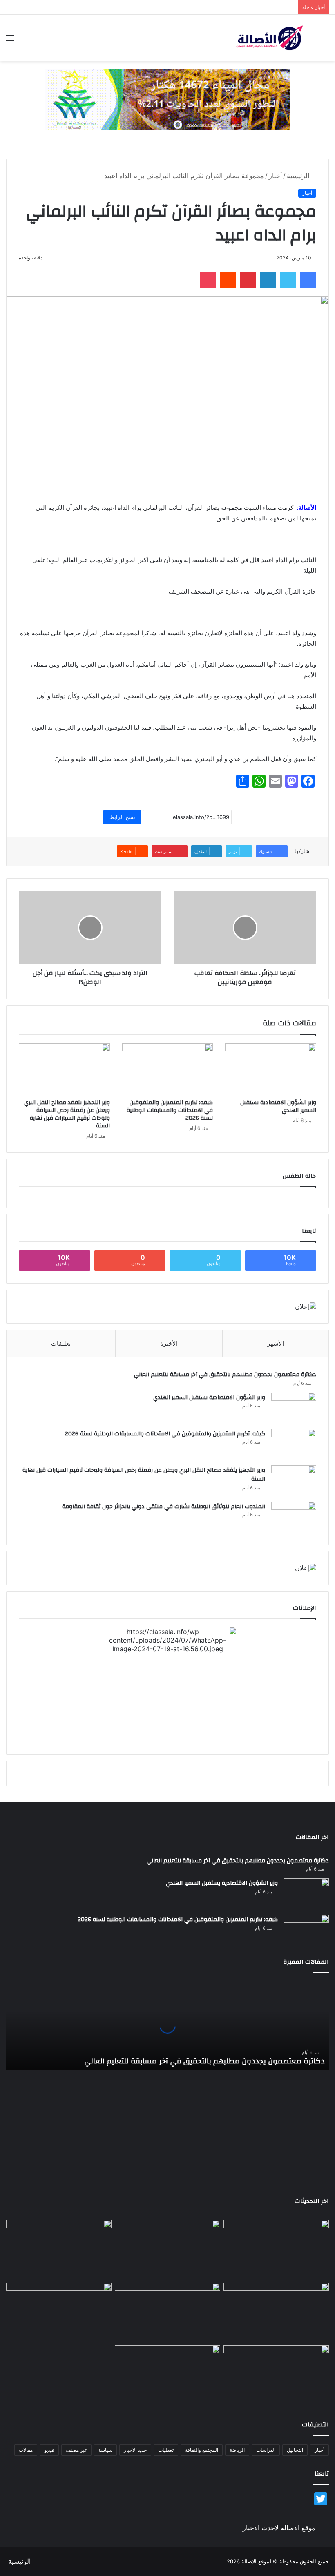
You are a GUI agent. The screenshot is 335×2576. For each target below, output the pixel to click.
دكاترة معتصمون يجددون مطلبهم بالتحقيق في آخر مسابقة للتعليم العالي (225, 1375)
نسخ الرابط (122, 817)
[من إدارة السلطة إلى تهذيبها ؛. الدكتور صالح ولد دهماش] (59, 2313)
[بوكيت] (208, 280)
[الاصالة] (270, 38)
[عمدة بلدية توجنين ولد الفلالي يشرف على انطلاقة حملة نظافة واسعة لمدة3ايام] (167, 2375)
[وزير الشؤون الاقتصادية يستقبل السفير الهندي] (271, 1069)
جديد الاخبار (135, 2450)
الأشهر (276, 1343)
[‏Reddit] (228, 280)
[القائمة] (10, 41)
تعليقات (61, 1343)
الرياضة (237, 2450)
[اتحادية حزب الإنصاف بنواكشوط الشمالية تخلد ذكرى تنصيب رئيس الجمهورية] (276, 2375)
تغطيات (166, 2450)
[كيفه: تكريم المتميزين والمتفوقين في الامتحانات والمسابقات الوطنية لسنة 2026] (168, 1069)
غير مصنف (76, 2450)
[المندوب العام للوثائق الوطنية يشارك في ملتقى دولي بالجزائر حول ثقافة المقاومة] (294, 1517)
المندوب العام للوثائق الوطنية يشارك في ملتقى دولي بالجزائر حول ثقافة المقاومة (164, 1507)
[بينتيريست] (248, 280)
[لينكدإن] (268, 280)
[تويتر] (288, 280)
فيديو (49, 2450)
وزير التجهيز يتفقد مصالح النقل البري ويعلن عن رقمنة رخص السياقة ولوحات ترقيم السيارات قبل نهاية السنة (67, 1114)
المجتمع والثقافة (202, 2450)
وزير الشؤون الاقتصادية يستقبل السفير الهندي (278, 1106)
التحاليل (295, 2450)
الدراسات (266, 2450)
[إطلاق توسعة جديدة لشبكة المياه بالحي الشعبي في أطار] (167, 2313)
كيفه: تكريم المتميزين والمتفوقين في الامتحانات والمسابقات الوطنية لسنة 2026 (170, 1110)
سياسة (105, 2450)
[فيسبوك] (308, 280)
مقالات (26, 2450)
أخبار (275, 176)
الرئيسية (299, 176)
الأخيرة (169, 1343)
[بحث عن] (325, 41)
